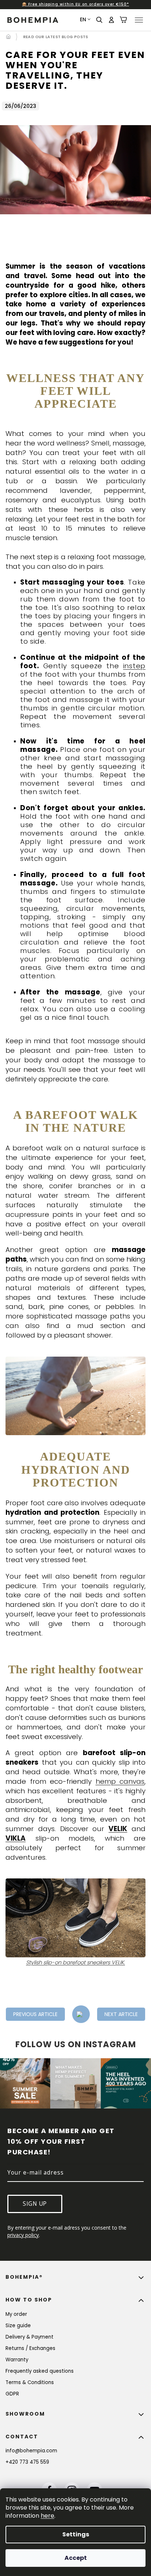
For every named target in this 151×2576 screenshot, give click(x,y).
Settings (73, 2534)
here (47, 2516)
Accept (73, 2558)
